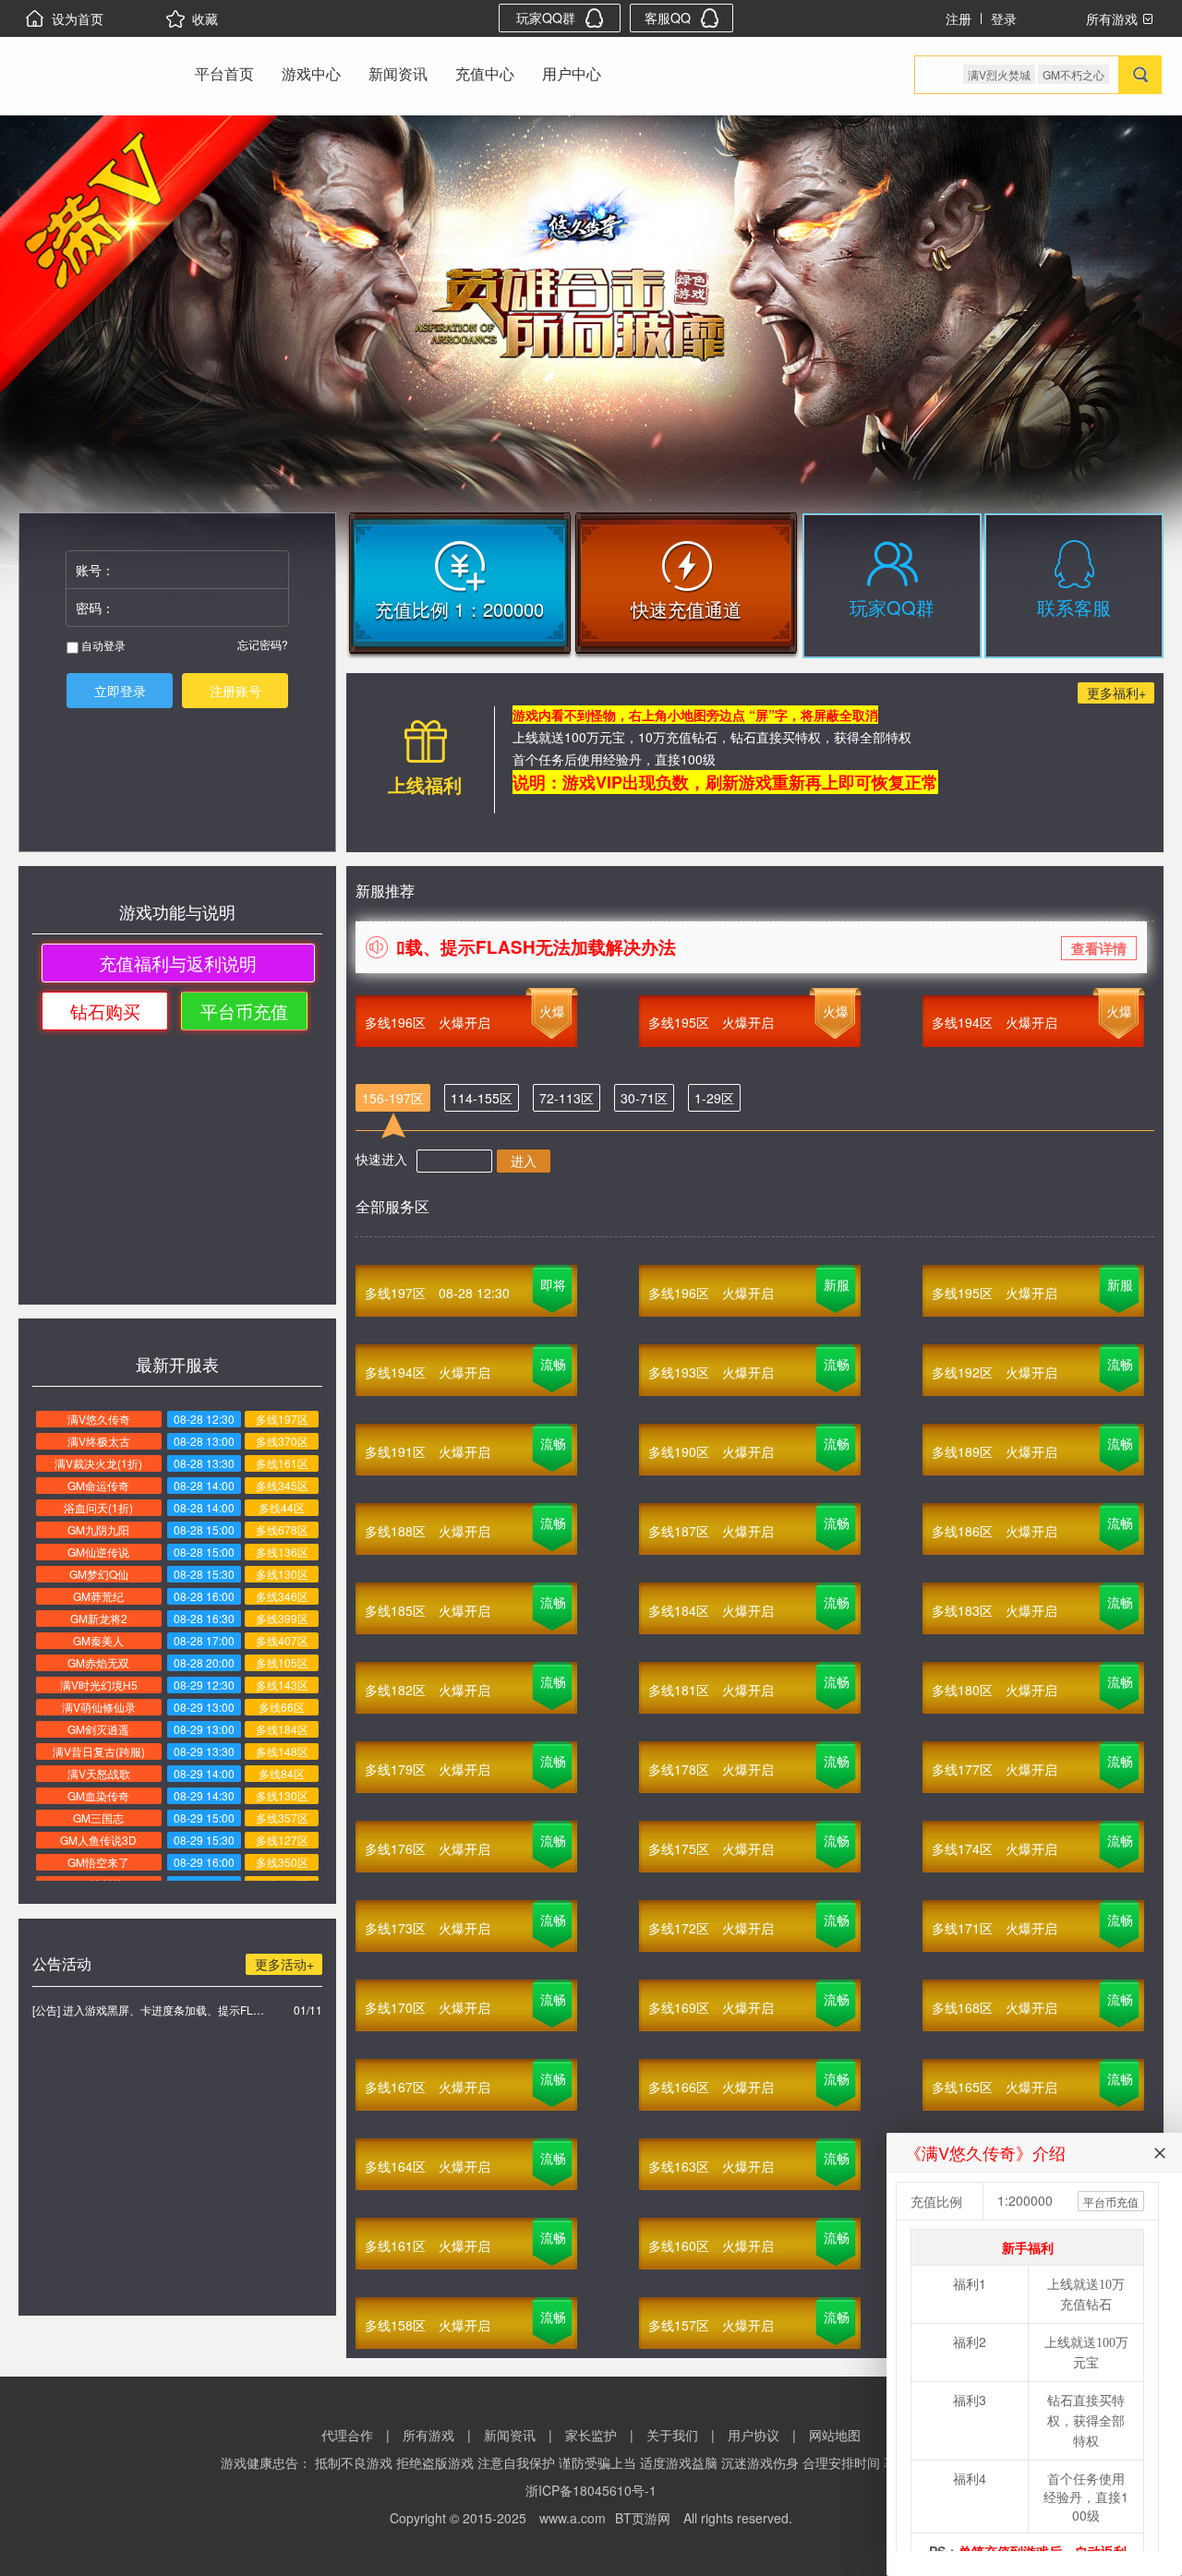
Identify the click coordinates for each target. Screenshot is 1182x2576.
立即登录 (120, 691)
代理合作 (347, 2435)
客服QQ (668, 18)
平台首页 (224, 73)
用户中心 (572, 73)
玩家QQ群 (546, 18)
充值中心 (485, 73)
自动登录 (102, 645)
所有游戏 (428, 2435)
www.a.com (573, 2518)
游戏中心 (311, 73)
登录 (1004, 18)
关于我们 (672, 2435)
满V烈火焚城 (999, 74)
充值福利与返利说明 (178, 963)
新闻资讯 (398, 73)
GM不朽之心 (1073, 74)
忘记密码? (263, 644)
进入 (524, 1161)
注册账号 (235, 691)
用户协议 (754, 2435)
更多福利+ (1116, 692)
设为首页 (78, 18)
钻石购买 (105, 1011)
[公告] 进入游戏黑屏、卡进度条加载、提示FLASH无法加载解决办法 (148, 2010)
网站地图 (835, 2435)
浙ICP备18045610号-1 (591, 2490)
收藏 (205, 18)
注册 (959, 18)
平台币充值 (244, 1011)
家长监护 (591, 2435)
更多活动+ (284, 1964)
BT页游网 (643, 2518)
